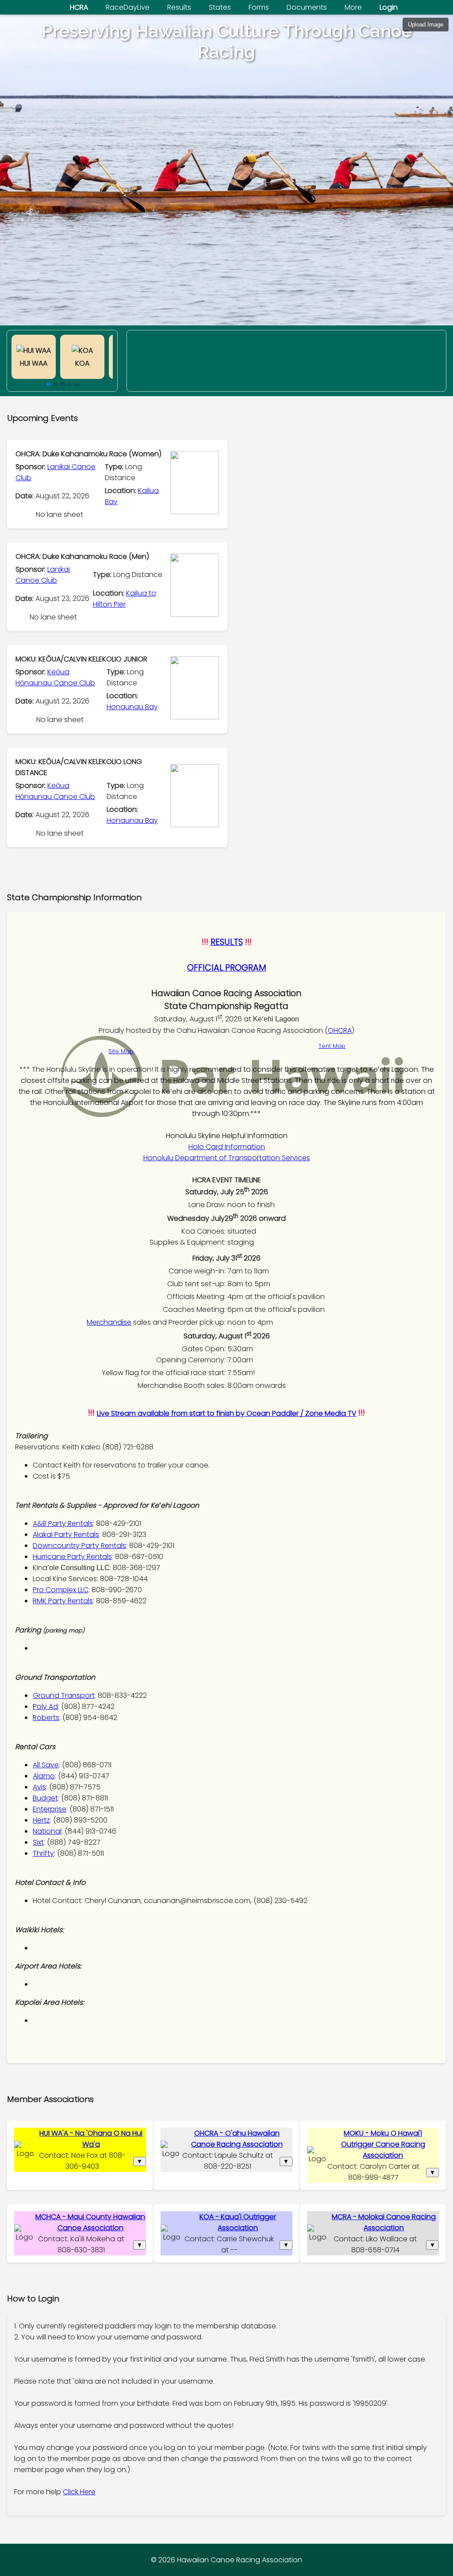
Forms (259, 7)
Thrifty (43, 1853)
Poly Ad (45, 1707)
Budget (45, 1798)
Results (179, 7)
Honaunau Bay (132, 707)
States (220, 7)
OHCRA (340, 1030)
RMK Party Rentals (63, 1601)
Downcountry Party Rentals (79, 1546)
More (353, 7)
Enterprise (50, 1809)
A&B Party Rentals (63, 1523)
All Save (46, 1765)
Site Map (121, 1051)
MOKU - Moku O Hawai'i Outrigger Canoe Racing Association (383, 2144)
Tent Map (332, 1046)
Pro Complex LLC (61, 1590)
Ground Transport (64, 1695)
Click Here (79, 2492)
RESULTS (227, 942)
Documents (307, 7)
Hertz (41, 1820)
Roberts (46, 1718)
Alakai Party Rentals (66, 1535)
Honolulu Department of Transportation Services (227, 1158)
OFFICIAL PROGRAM (227, 968)
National (47, 1831)
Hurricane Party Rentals (72, 1557)
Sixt (38, 1842)
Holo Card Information (227, 1147)
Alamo (44, 1776)
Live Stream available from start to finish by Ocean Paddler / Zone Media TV (227, 1413)
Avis (39, 1787)
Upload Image (426, 25)
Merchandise (109, 1322)
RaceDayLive (128, 7)
